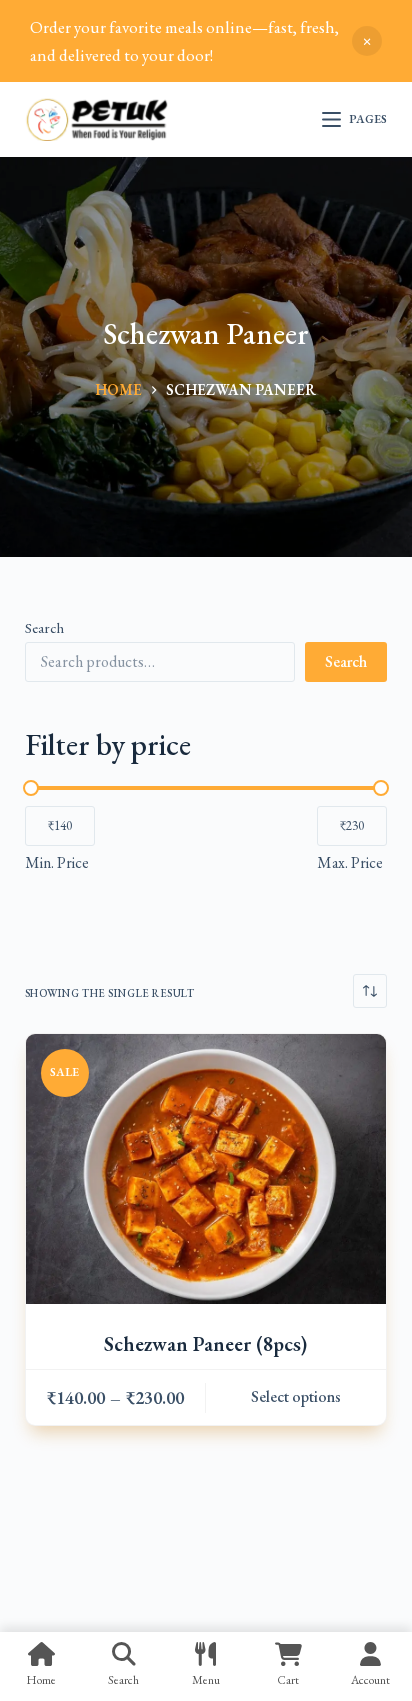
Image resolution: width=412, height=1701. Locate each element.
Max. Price (350, 862)
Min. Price (57, 862)
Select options (296, 1396)
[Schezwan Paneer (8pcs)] (206, 1169)
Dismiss (367, 41)
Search (44, 627)
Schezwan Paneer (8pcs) (205, 1344)
